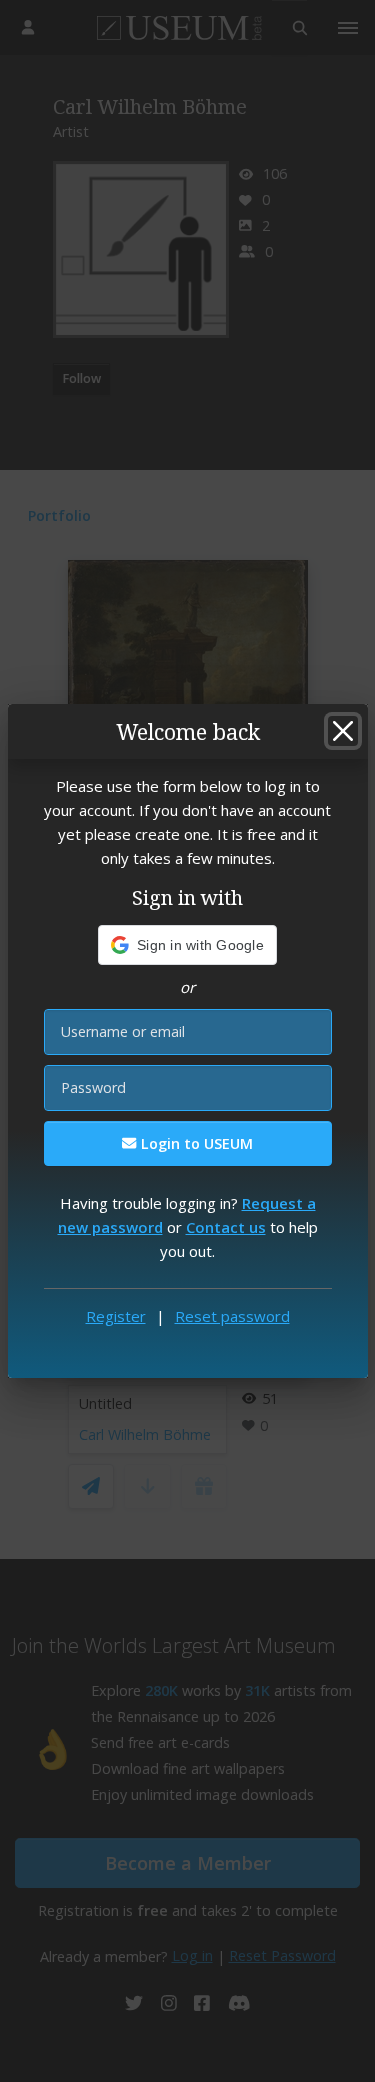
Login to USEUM (195, 1143)
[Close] (343, 731)
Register (116, 1316)
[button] (187, 945)
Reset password (232, 1316)
